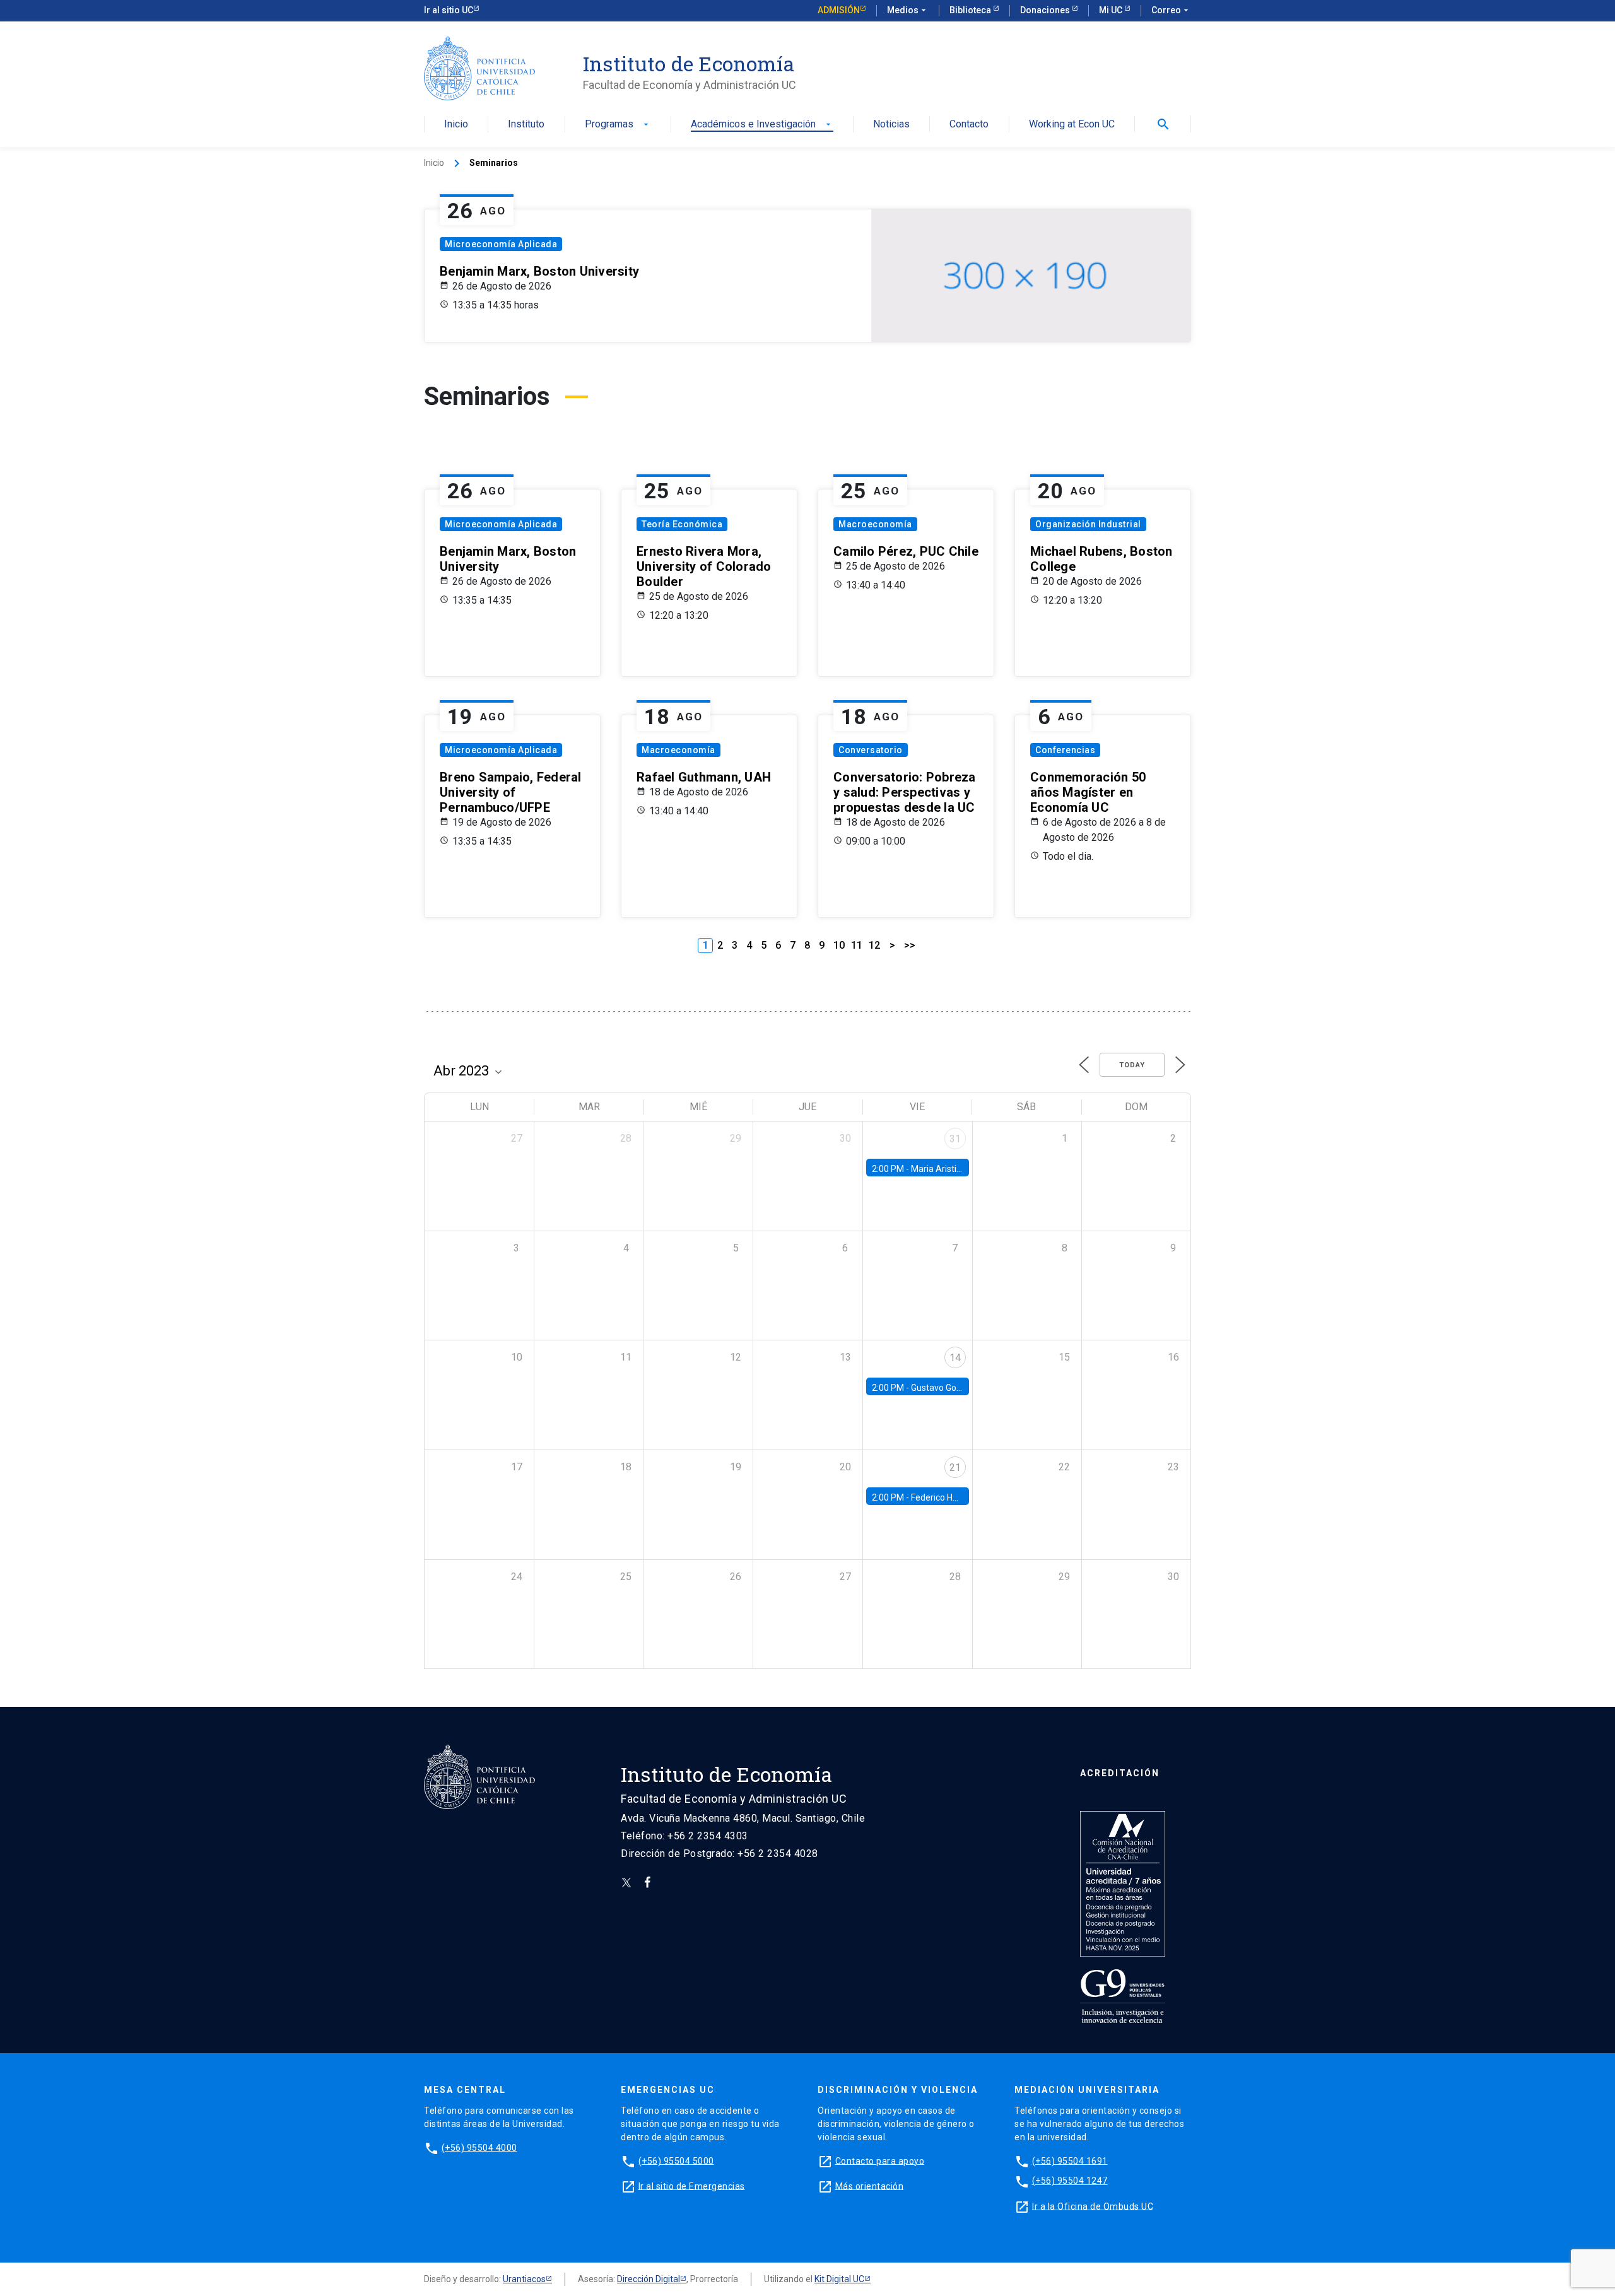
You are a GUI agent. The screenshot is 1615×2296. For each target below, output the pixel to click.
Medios (908, 10)
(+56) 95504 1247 (1070, 2181)
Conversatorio (871, 750)
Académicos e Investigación (762, 125)
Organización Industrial (1088, 524)
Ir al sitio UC (449, 10)
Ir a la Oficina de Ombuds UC (1093, 2206)
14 (955, 1358)
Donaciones (1046, 10)
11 (857, 945)
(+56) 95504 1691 (1070, 2160)
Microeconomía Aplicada (501, 244)
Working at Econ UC (1072, 125)
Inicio (456, 125)
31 (955, 1139)
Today (1132, 1065)
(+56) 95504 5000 (676, 2160)
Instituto (526, 125)
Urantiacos (524, 2279)
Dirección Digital (649, 2279)
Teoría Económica (682, 524)
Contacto (969, 125)
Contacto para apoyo (880, 2160)
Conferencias (1065, 750)
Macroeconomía (875, 524)
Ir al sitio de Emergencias (692, 2186)
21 (955, 1467)
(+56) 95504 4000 (479, 2147)
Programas (618, 125)
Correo (1171, 10)
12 (874, 945)
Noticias (891, 125)
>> (910, 945)
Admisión (839, 10)
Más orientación (870, 2186)
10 (839, 945)
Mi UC (1112, 10)
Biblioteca (971, 10)
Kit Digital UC (839, 2279)
